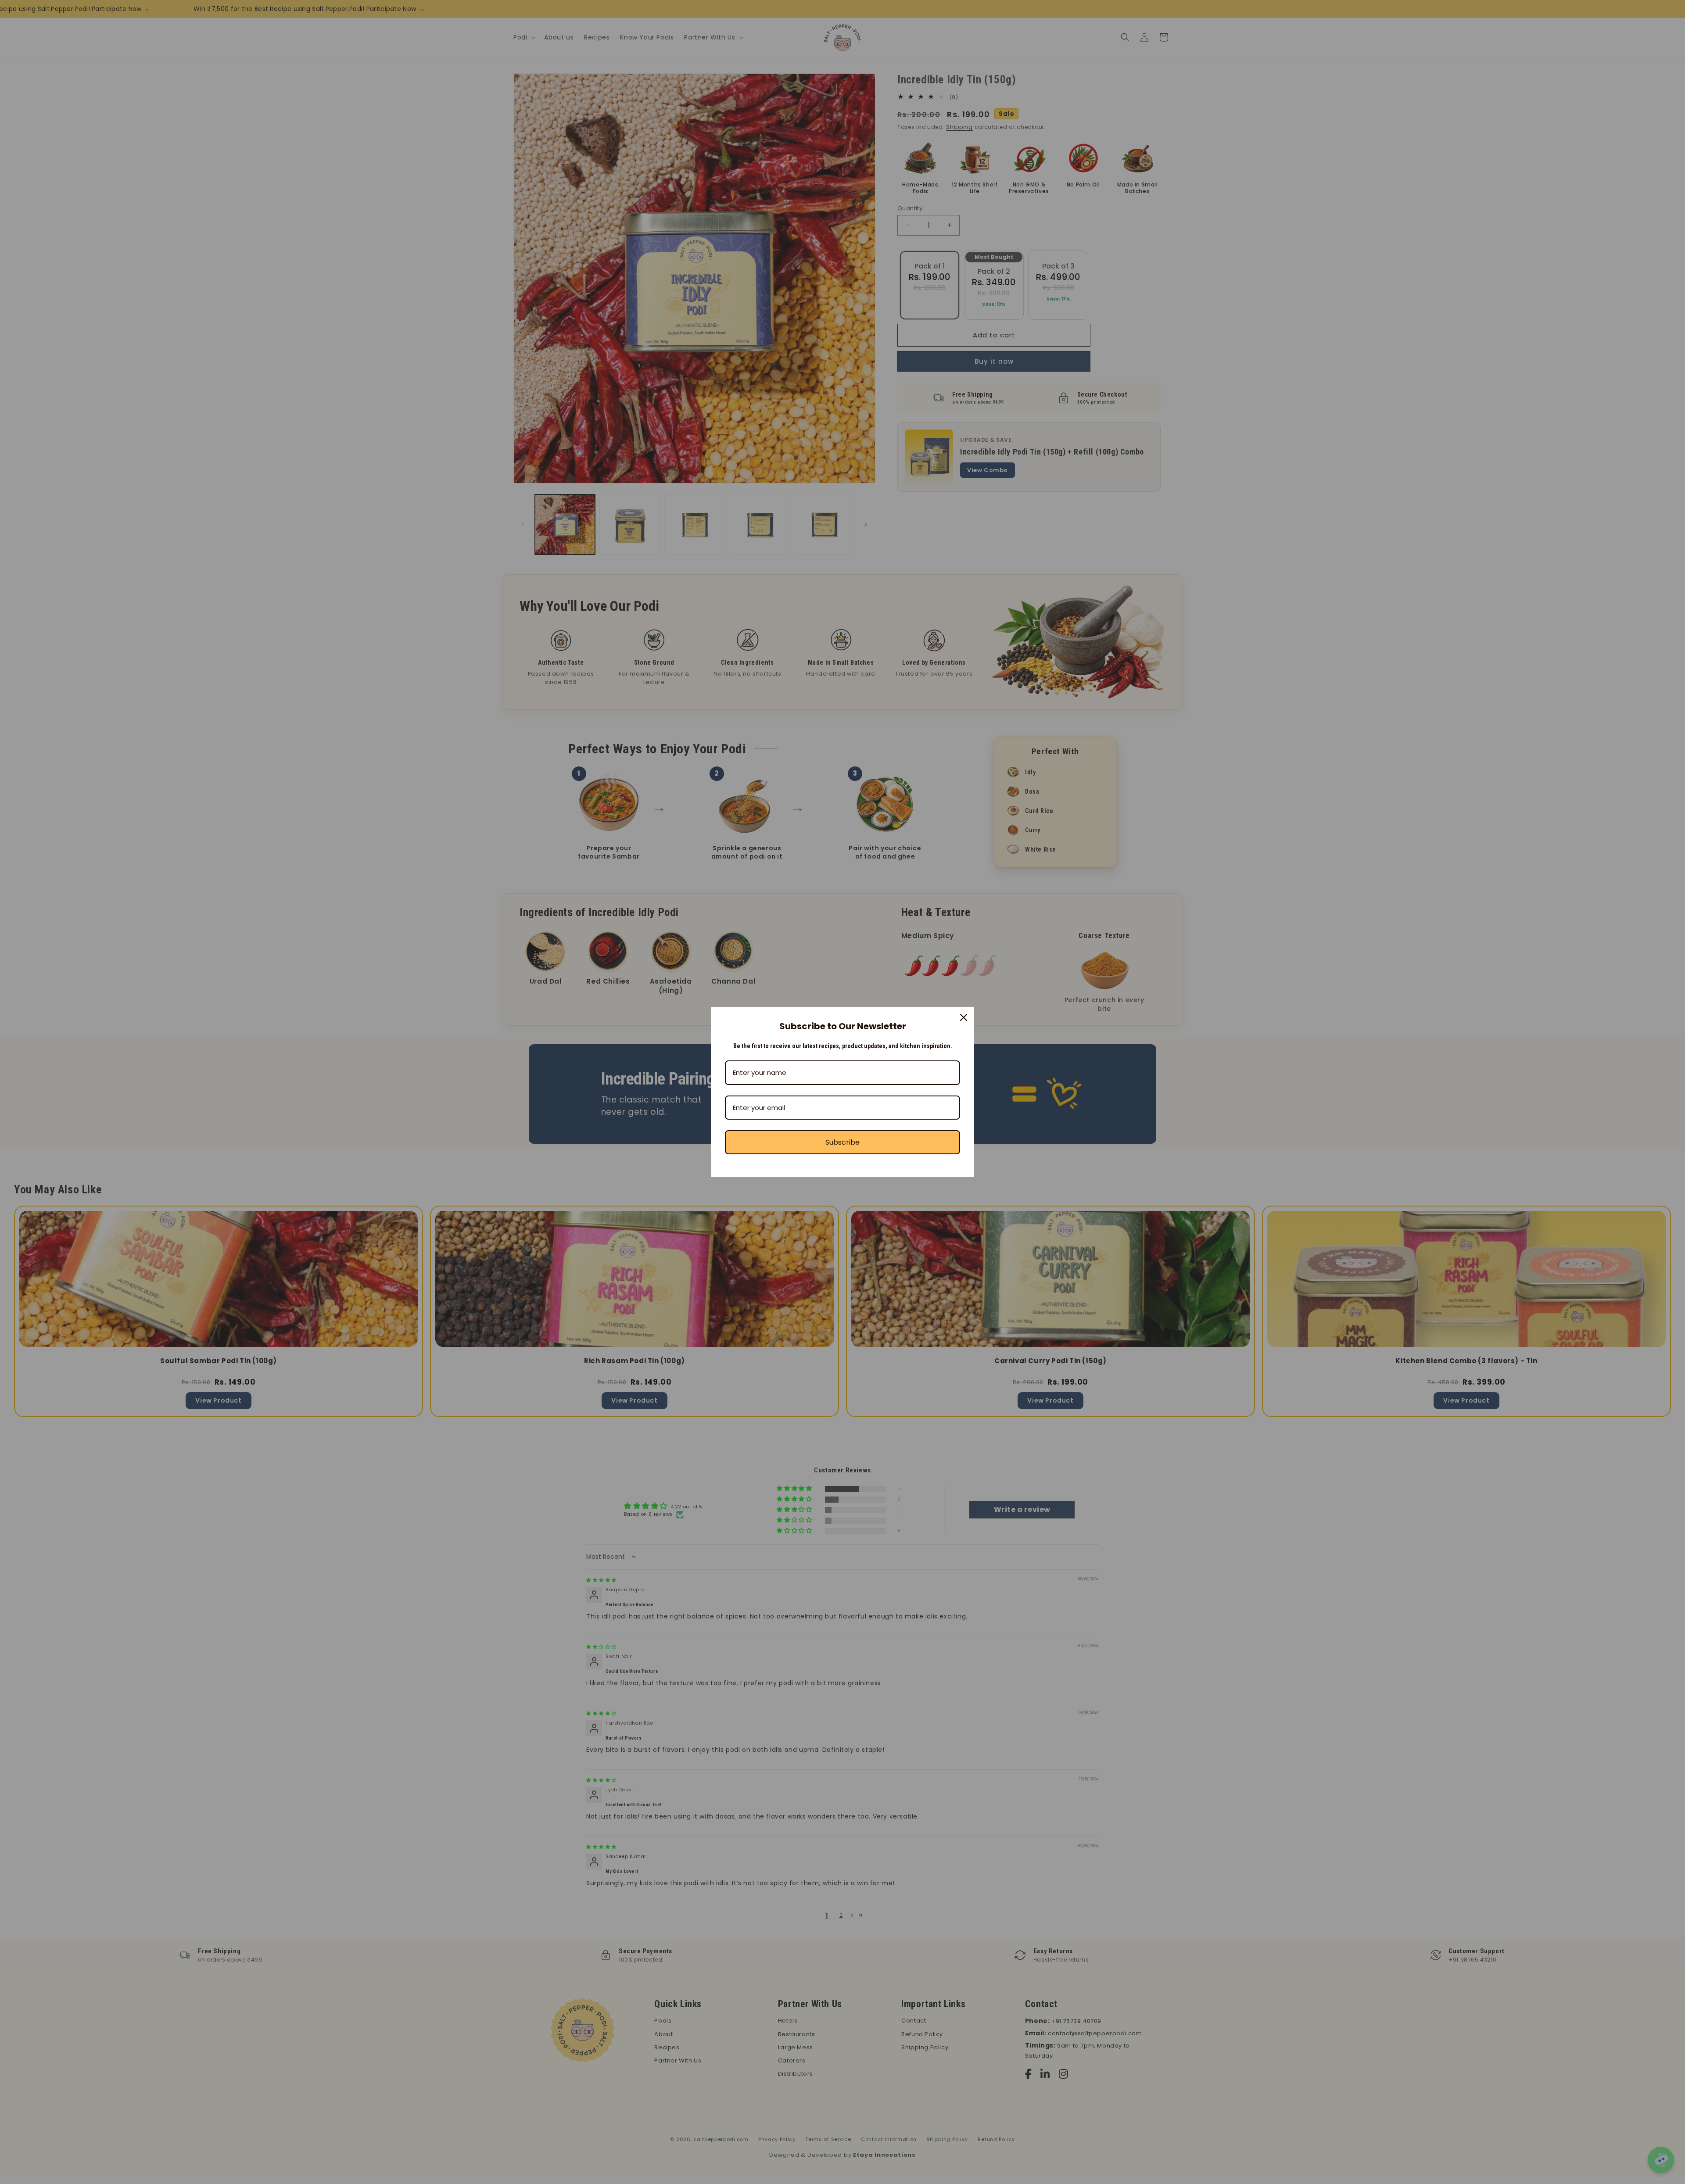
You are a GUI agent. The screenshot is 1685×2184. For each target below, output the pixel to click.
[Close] (964, 1017)
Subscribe (842, 1142)
